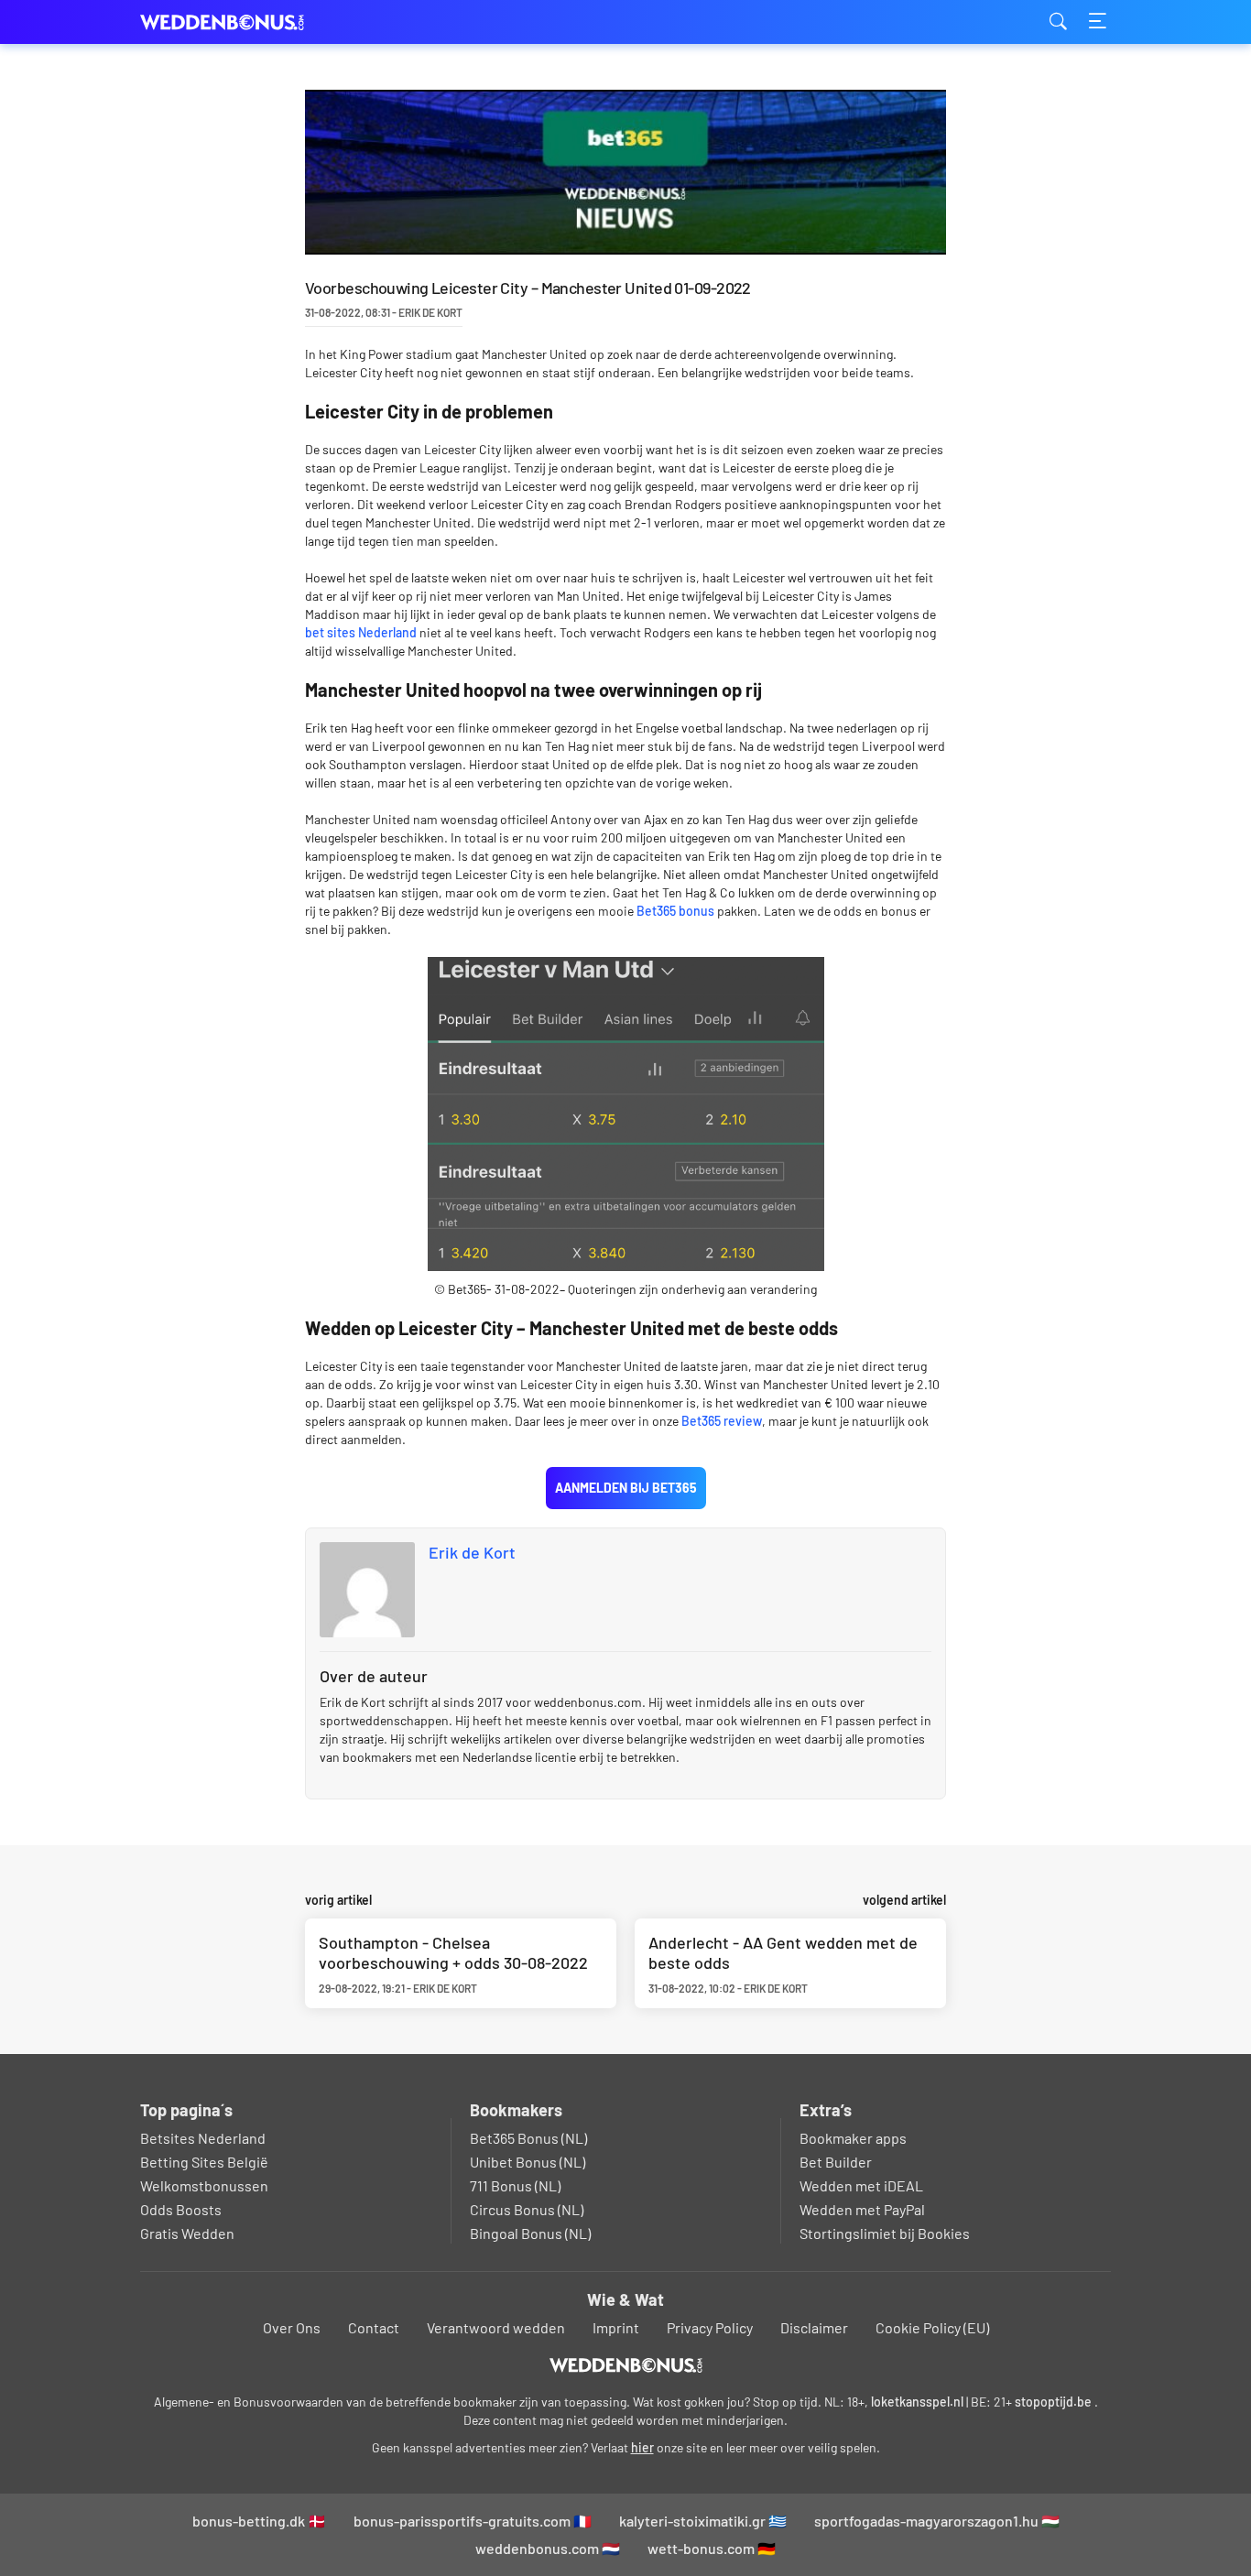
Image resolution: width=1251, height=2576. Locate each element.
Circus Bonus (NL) (527, 2209)
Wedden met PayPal (862, 2209)
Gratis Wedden (187, 2233)
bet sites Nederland (361, 632)
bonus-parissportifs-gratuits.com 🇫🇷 (473, 2521)
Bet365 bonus (675, 911)
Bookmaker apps (853, 2138)
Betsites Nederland (203, 2138)
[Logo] (626, 2365)
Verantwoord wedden (496, 2327)
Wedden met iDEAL (861, 2185)
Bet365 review (722, 1421)
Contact (374, 2327)
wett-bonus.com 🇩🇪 (712, 2548)
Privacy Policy (710, 2327)
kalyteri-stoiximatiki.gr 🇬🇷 (703, 2521)
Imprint (616, 2327)
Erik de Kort (472, 1552)
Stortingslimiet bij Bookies (885, 2233)
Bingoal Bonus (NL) (530, 2233)
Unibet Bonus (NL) (528, 2162)
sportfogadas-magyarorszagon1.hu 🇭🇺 (937, 2521)
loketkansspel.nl (917, 2402)
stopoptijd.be (1053, 2402)
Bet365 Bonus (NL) (528, 2138)
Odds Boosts (181, 2209)
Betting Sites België (204, 2162)
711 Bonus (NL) (515, 2185)
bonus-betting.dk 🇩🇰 (259, 2521)
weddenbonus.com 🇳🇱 (548, 2548)
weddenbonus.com (232, 22)
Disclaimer (814, 2327)
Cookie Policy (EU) (932, 2327)
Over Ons (292, 2327)
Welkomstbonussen (204, 2185)
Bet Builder (836, 2162)
